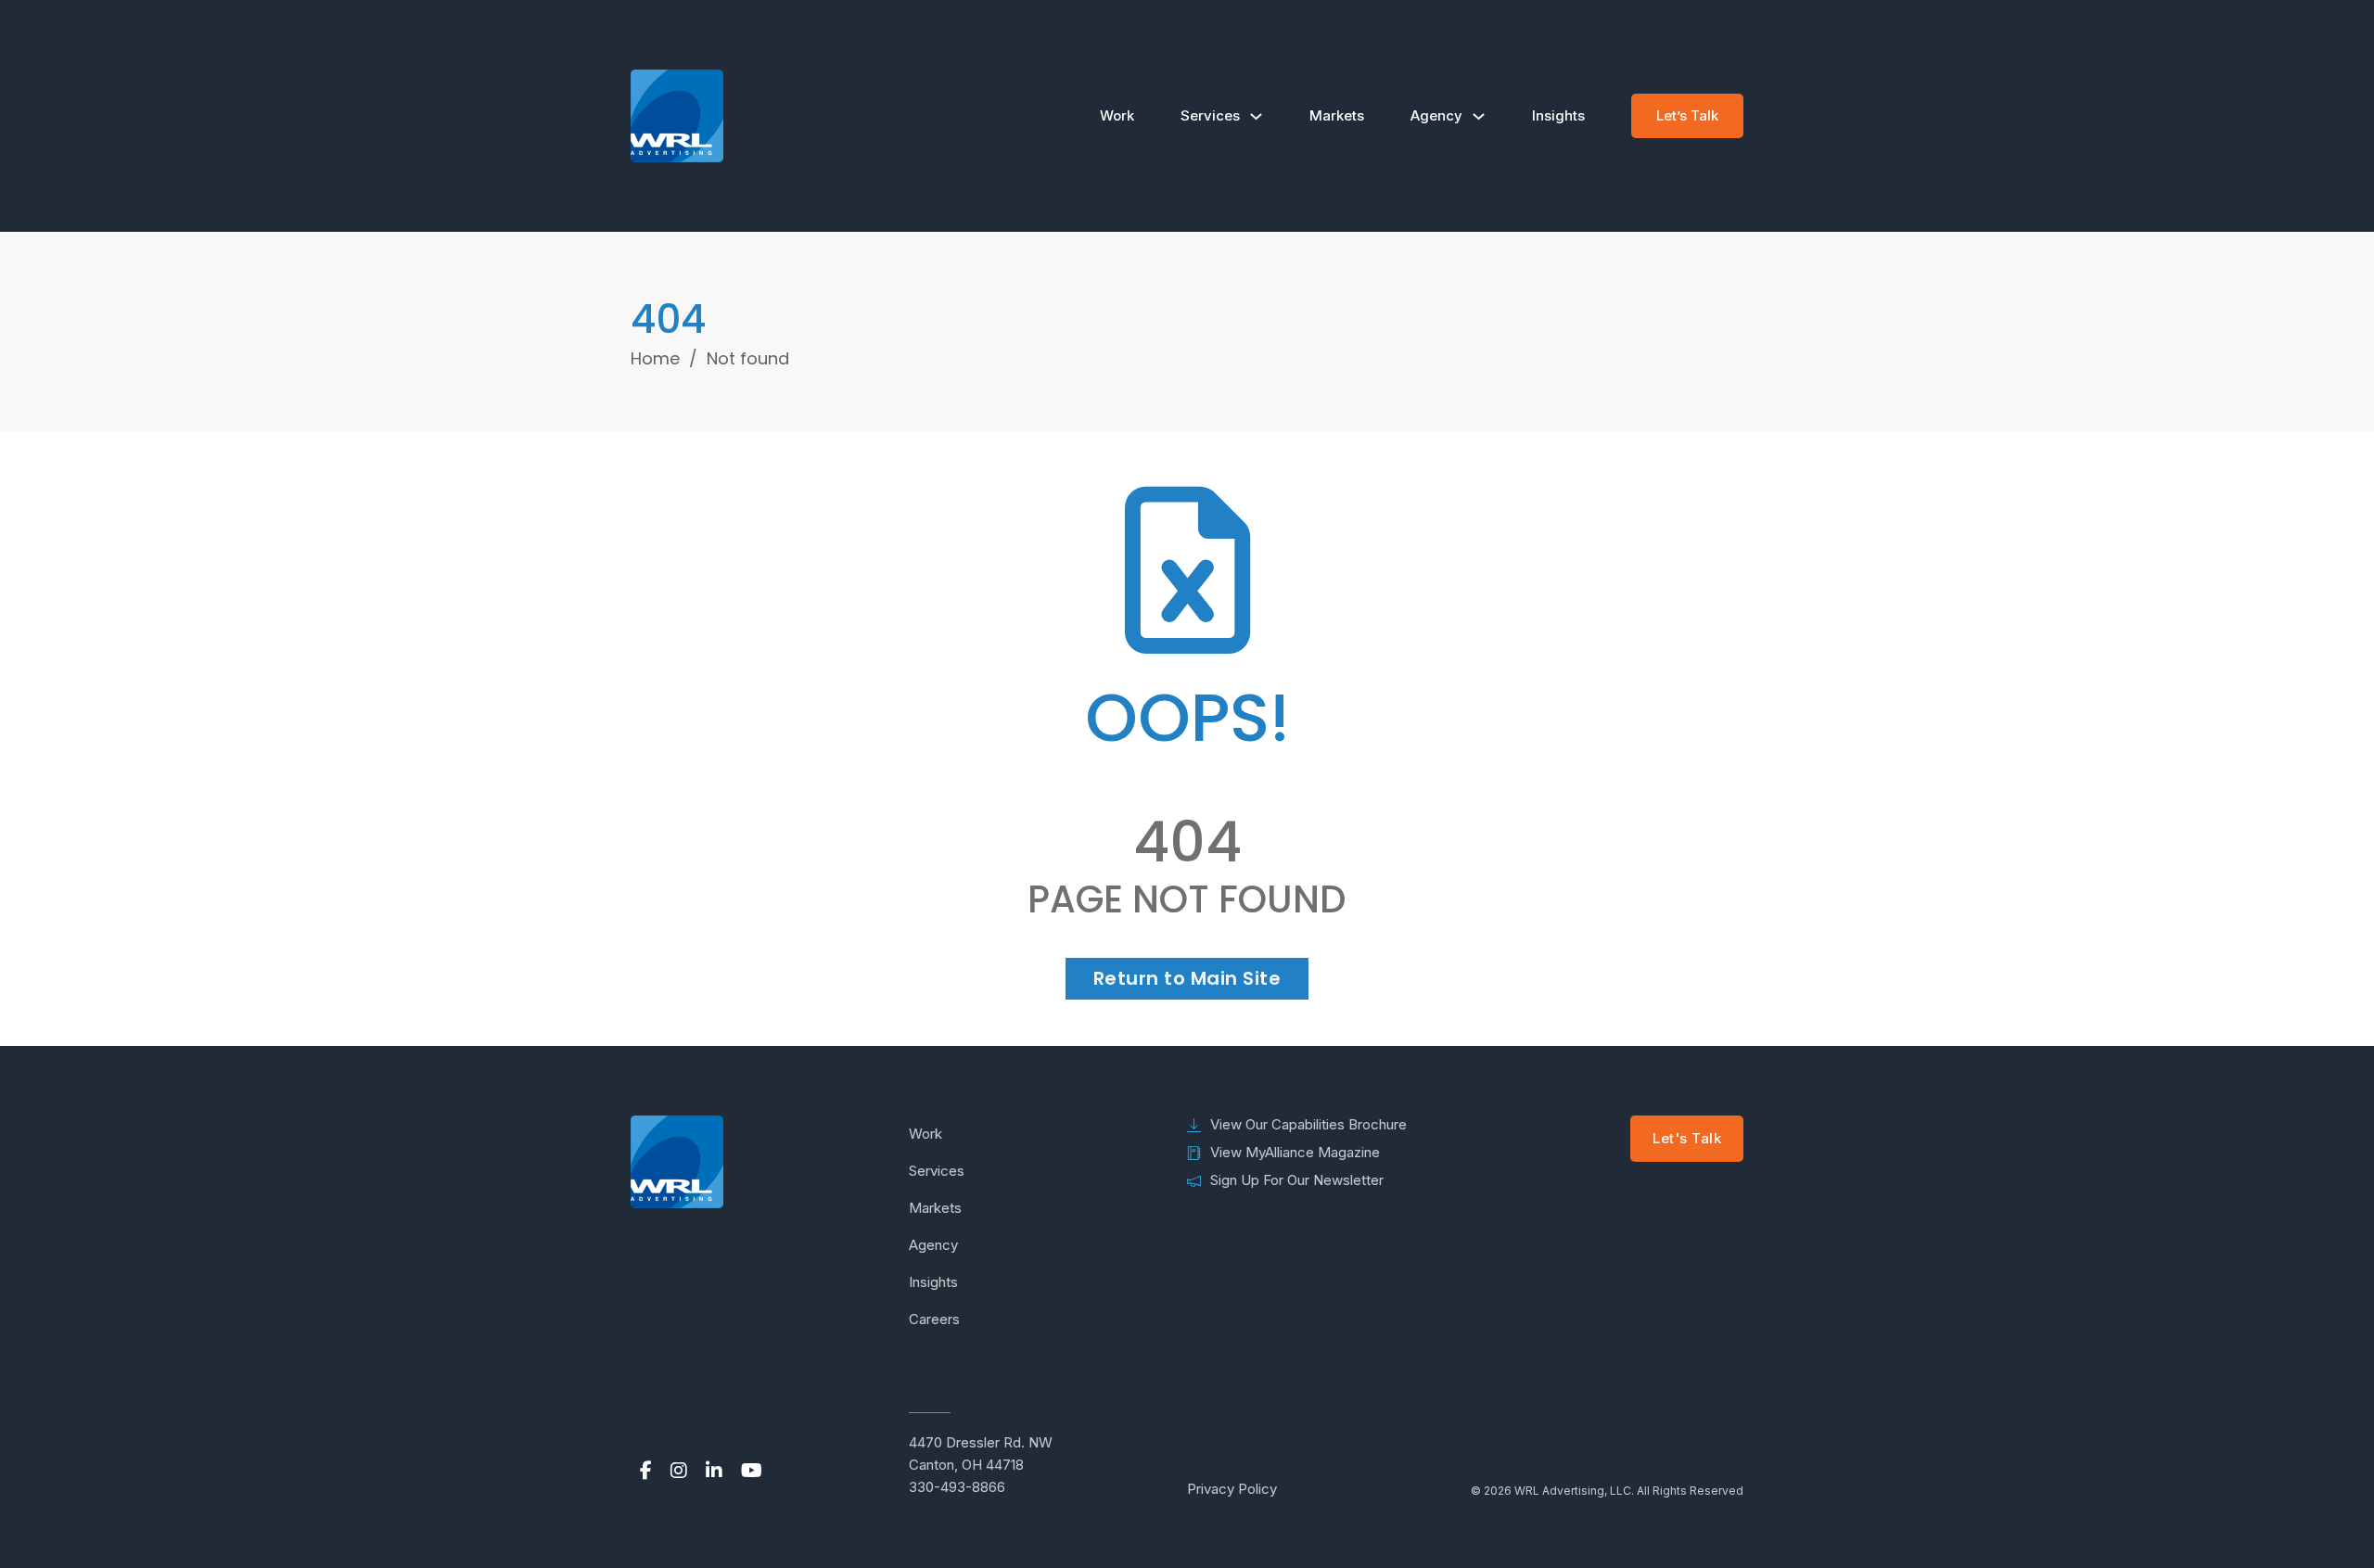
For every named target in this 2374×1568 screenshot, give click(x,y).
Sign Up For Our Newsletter (1297, 1180)
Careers (934, 1319)
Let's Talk (1687, 1138)
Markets (1337, 116)
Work (1117, 116)
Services (1210, 116)
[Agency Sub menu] (1479, 116)
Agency (1436, 116)
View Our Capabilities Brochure (1308, 1124)
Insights (1558, 116)
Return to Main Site (1187, 978)
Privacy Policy (1232, 1489)
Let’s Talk (1687, 115)
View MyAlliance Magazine (1295, 1152)
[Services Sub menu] (1256, 116)
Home (655, 358)
